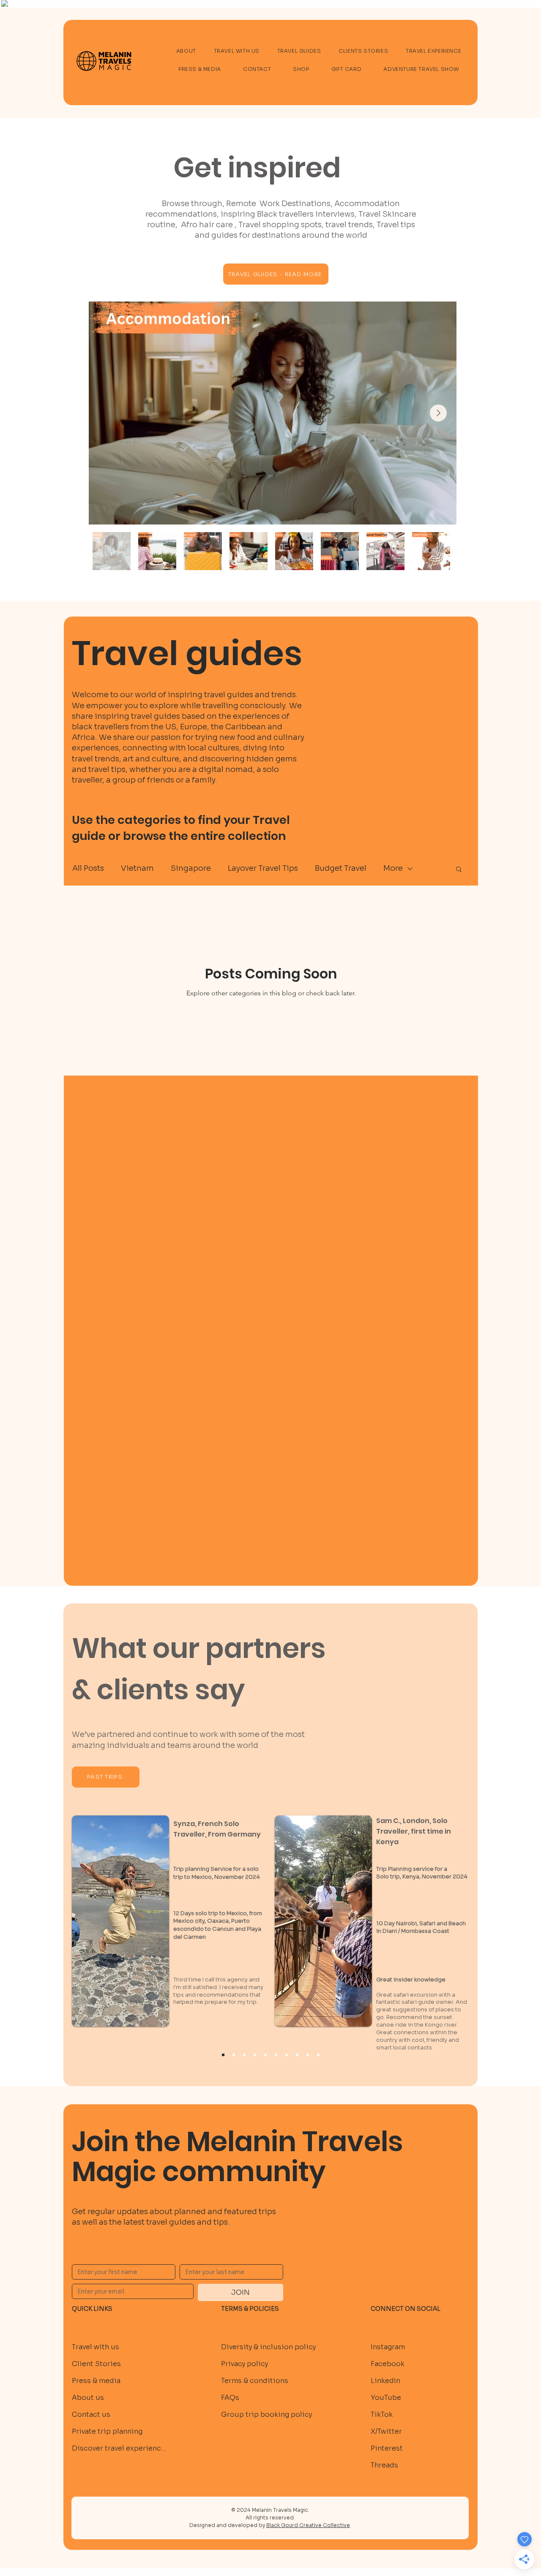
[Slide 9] (318, 2055)
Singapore (191, 868)
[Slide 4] (265, 2055)
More (393, 868)
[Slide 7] (297, 2055)
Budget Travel (341, 868)
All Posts (88, 868)
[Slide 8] (308, 2055)
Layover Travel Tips (263, 868)
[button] (459, 870)
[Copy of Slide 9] (223, 2055)
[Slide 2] (244, 2055)
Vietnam (137, 868)
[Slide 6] (287, 2055)
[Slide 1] (234, 2055)
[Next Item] (438, 413)
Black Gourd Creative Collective (308, 2525)
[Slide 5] (276, 2055)
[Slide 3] (255, 2055)
